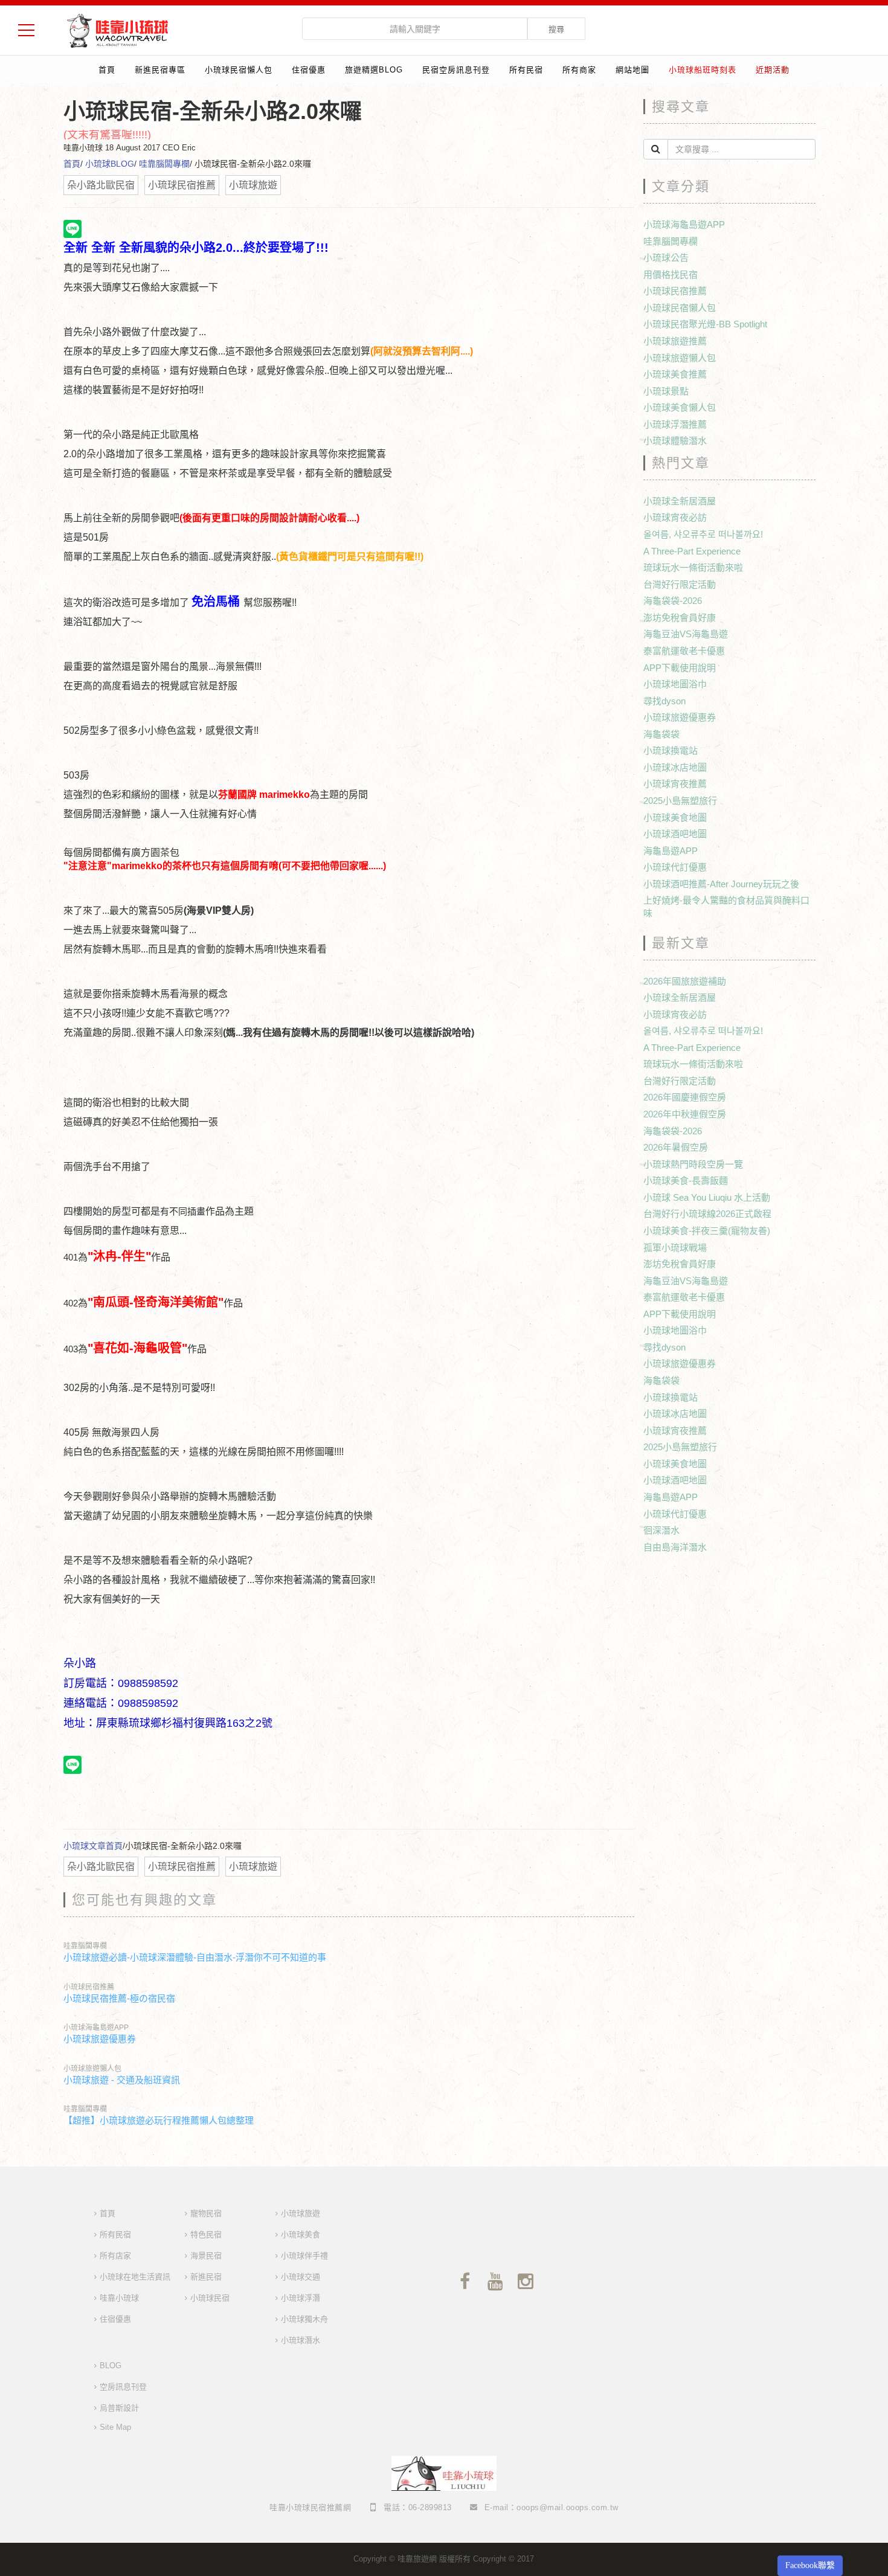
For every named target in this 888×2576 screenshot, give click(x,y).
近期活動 (773, 70)
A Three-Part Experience (692, 551)
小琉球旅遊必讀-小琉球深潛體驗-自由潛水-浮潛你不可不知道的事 (195, 1957)
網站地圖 (632, 70)
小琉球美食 (301, 2234)
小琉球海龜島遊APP (96, 2028)
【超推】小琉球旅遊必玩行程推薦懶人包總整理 (159, 2120)
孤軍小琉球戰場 (675, 1248)
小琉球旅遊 (301, 2213)
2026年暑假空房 (676, 1147)
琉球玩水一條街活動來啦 (693, 567)
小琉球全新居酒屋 (680, 501)
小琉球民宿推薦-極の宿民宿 (119, 1998)
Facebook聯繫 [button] (810, 2565)
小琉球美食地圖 (675, 817)
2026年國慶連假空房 (685, 1097)
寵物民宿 (206, 2213)
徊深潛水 (661, 1530)
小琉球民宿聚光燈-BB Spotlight (705, 324)
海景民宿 (206, 2256)
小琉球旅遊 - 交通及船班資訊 (122, 2080)
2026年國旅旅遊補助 (685, 981)
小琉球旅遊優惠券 (100, 2039)
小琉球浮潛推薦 (675, 424)
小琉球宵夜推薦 (675, 784)
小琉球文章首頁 (93, 1846)
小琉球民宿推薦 (89, 1987)
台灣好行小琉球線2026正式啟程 (707, 1214)
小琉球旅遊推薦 (675, 341)
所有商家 (579, 70)
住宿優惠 (309, 70)
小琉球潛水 (301, 2340)
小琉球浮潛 (301, 2298)
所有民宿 (526, 70)
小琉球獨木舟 (304, 2319)
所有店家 (115, 2256)
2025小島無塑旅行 (680, 801)
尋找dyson (664, 701)
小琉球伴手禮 (304, 2256)
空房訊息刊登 (123, 2387)
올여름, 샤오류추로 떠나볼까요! (703, 534)
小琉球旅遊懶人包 (92, 2069)
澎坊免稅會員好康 (680, 618)
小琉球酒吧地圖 (675, 834)
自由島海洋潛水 (675, 1547)
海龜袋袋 (661, 734)
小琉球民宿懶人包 (239, 70)
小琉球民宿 (210, 2298)
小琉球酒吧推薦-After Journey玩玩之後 (721, 884)
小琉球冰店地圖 (675, 767)
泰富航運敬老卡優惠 (684, 651)
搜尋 (556, 29)
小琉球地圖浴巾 (675, 684)
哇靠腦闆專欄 (164, 164)
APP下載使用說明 (680, 668)
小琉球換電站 (671, 750)
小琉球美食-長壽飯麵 (686, 1180)
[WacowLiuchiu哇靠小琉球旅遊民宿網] (117, 30)
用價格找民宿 (671, 275)
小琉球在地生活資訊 (135, 2277)
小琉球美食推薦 (675, 374)
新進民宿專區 (160, 70)
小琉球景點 (666, 391)
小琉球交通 (301, 2277)
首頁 (107, 70)
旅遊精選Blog (374, 70)
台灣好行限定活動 (680, 584)
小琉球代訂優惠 (675, 867)
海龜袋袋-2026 (673, 601)
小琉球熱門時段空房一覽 (693, 1164)
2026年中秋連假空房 (685, 1114)
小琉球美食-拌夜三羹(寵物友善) (707, 1231)
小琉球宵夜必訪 (675, 517)
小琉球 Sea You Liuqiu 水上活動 (707, 1197)
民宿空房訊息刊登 (456, 70)
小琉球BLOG (110, 164)
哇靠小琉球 (119, 2298)
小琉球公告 (666, 258)
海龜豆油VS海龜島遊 (686, 634)
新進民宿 (206, 2277)
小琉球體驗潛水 (675, 441)
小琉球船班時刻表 (703, 70)
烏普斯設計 (119, 2408)
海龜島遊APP (671, 851)
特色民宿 (206, 2234)
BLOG (111, 2366)
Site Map (115, 2427)
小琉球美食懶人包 (680, 407)
